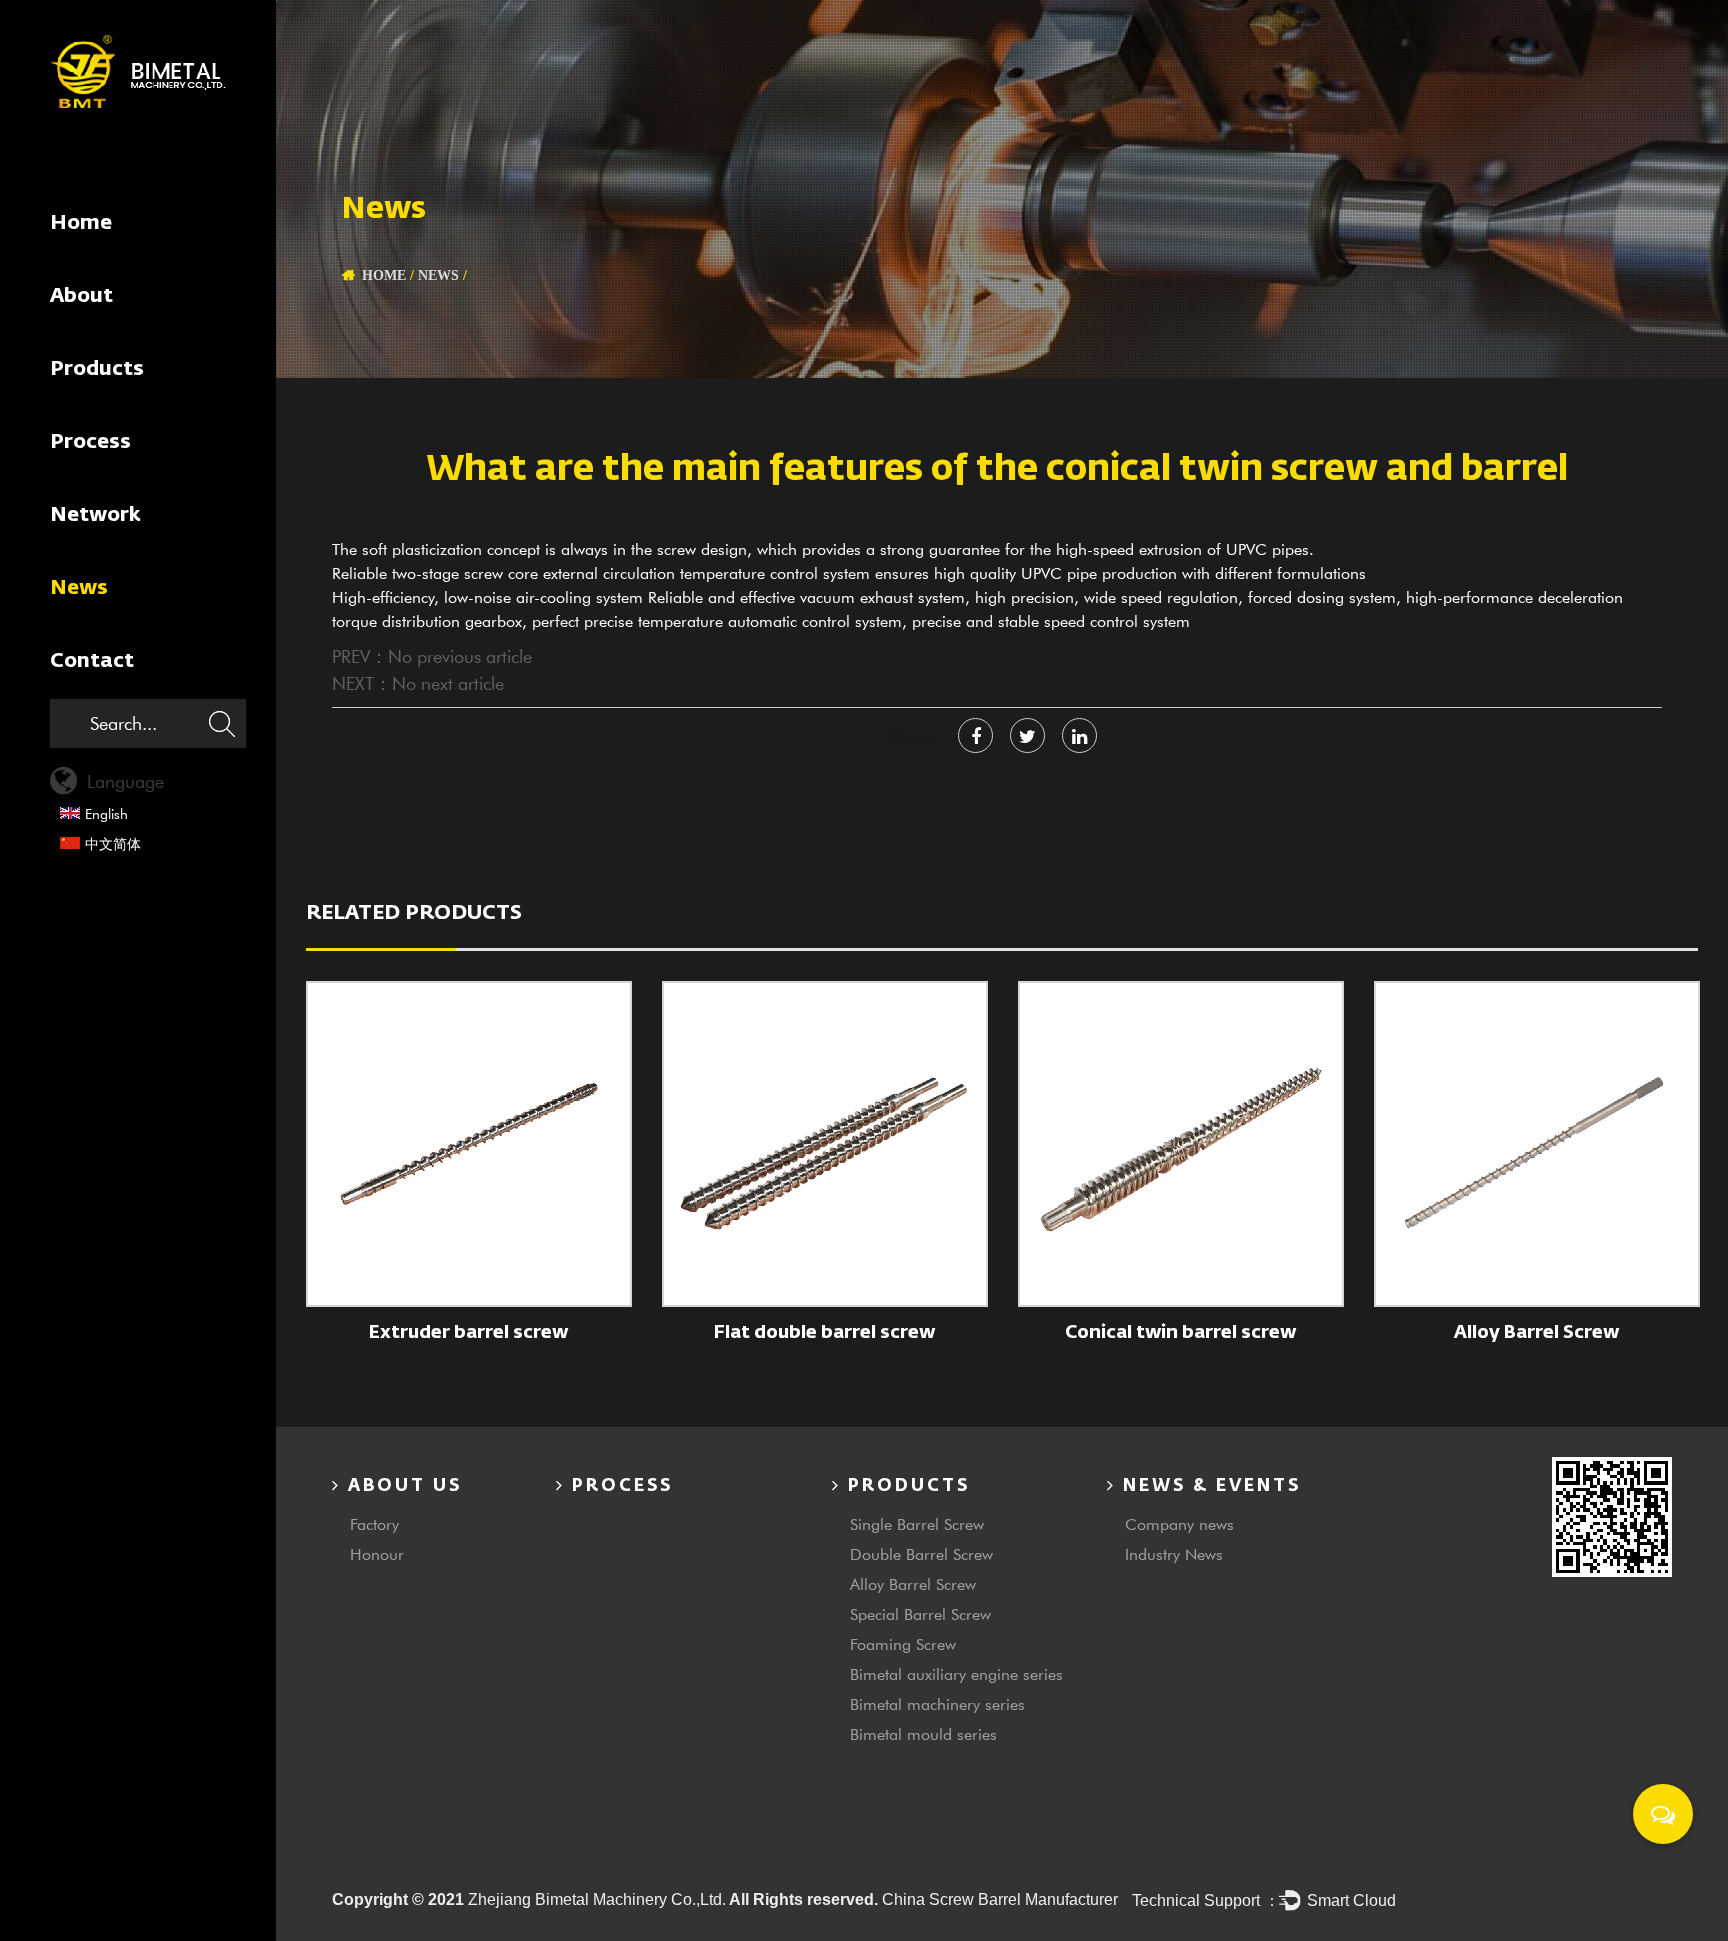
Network (95, 515)
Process (90, 442)
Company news (1179, 1523)
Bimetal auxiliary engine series (956, 1673)
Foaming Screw (903, 1643)
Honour (377, 1553)
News (79, 588)
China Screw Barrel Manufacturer (1000, 1899)
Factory (374, 1523)
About (81, 296)
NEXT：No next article (418, 683)
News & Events (1208, 1486)
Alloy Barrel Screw (913, 1583)
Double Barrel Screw (921, 1553)
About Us (401, 1486)
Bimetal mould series (923, 1733)
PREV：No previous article (432, 656)
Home (81, 223)
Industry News (1174, 1553)
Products (97, 369)
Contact (92, 661)
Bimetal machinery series (937, 1703)
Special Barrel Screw (920, 1613)
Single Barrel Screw (917, 1523)
